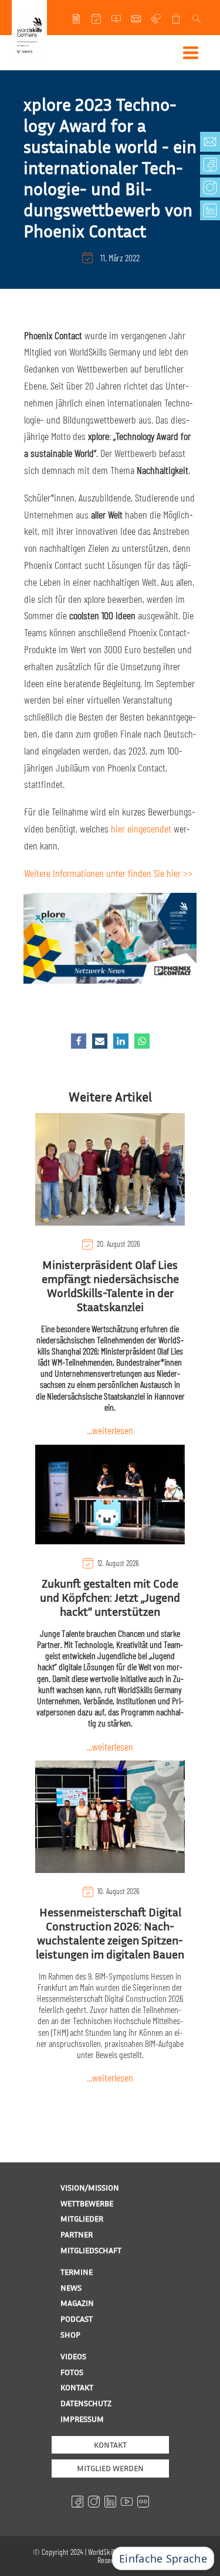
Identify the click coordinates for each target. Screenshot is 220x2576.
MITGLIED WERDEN (110, 2468)
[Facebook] (79, 1041)
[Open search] (198, 19)
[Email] (100, 1041)
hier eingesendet (141, 828)
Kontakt (110, 2444)
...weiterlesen (110, 1430)
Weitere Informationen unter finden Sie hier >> (108, 873)
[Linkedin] (121, 1041)
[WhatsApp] (142, 1041)
